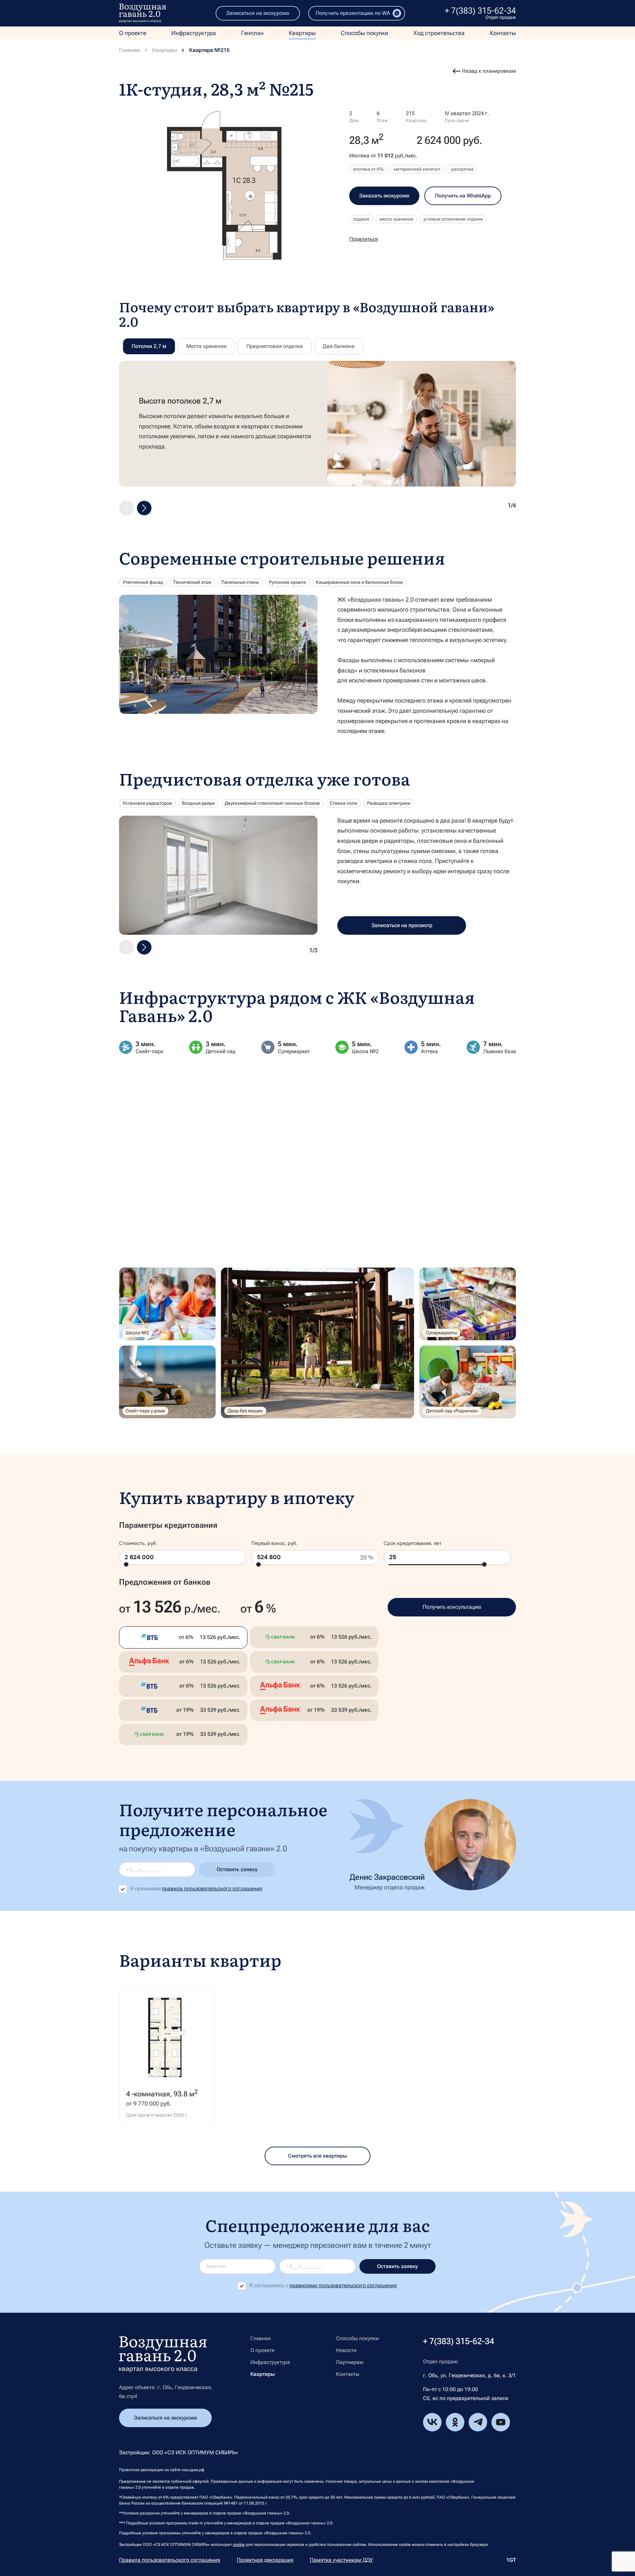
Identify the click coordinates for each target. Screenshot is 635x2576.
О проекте (133, 33)
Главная (129, 50)
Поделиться (364, 239)
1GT (511, 2560)
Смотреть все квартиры (317, 2156)
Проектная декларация (265, 2560)
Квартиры (302, 33)
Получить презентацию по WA (353, 13)
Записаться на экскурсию (258, 13)
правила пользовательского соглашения (212, 1889)
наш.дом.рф (193, 2470)
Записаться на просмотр (402, 925)
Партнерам (350, 2362)
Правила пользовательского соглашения (170, 2560)
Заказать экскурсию (384, 196)
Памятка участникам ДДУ (341, 2560)
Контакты (503, 33)
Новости (346, 2350)
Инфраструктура (194, 33)
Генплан (252, 33)
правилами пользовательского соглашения (343, 2285)
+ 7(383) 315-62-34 (480, 11)
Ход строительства (439, 33)
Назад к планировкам (489, 71)
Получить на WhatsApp (463, 196)
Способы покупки (364, 33)
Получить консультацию (452, 1607)
